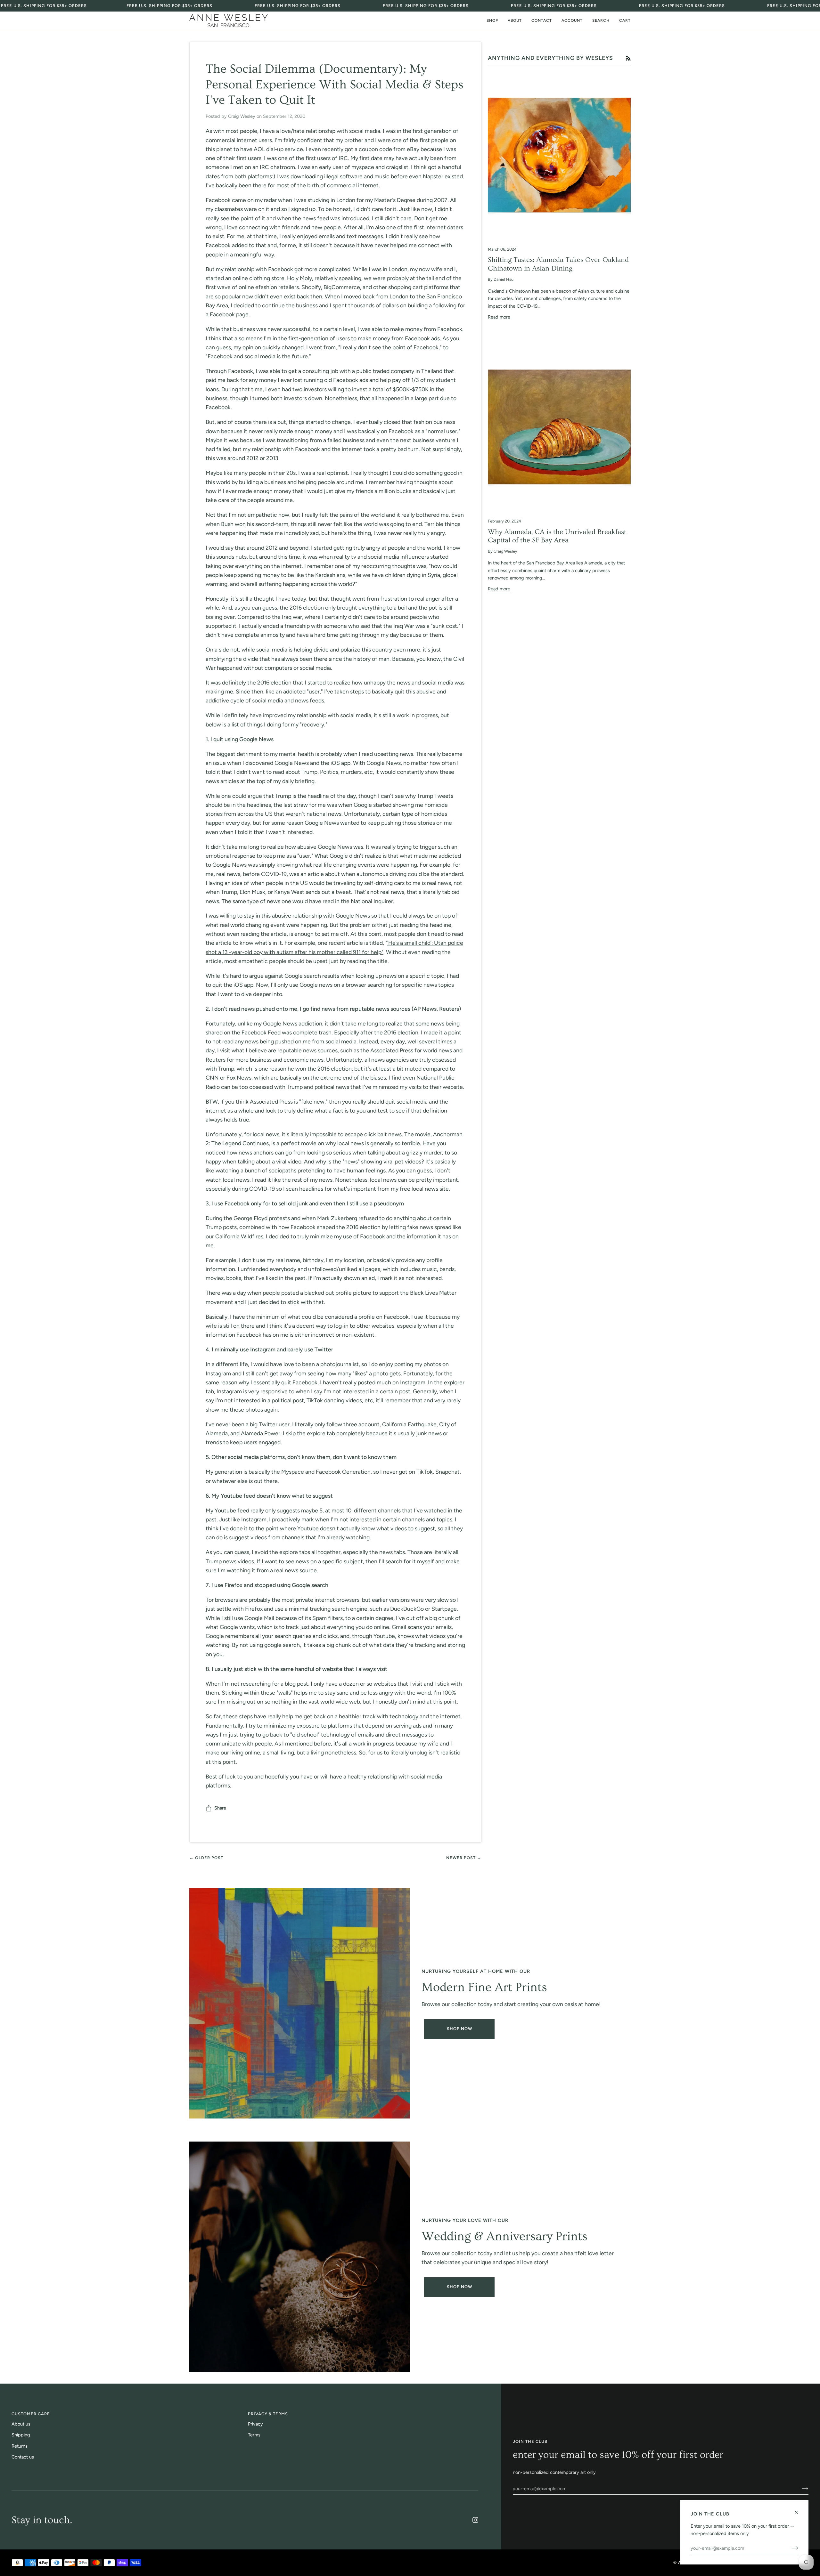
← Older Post (206, 1858)
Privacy (255, 2424)
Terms (254, 2435)
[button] (492, 21)
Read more (499, 317)
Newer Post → (464, 1858)
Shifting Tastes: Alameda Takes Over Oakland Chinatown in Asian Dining (558, 264)
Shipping (21, 2435)
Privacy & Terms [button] (268, 2414)
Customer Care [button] (31, 2414)
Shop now (459, 2287)
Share (220, 1808)
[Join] (800, 2489)
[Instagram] (475, 2520)
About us (21, 2424)
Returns (20, 2446)
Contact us (23, 2457)
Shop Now (459, 2029)
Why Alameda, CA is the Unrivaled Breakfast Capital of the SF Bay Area (557, 536)
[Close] (799, 2510)
